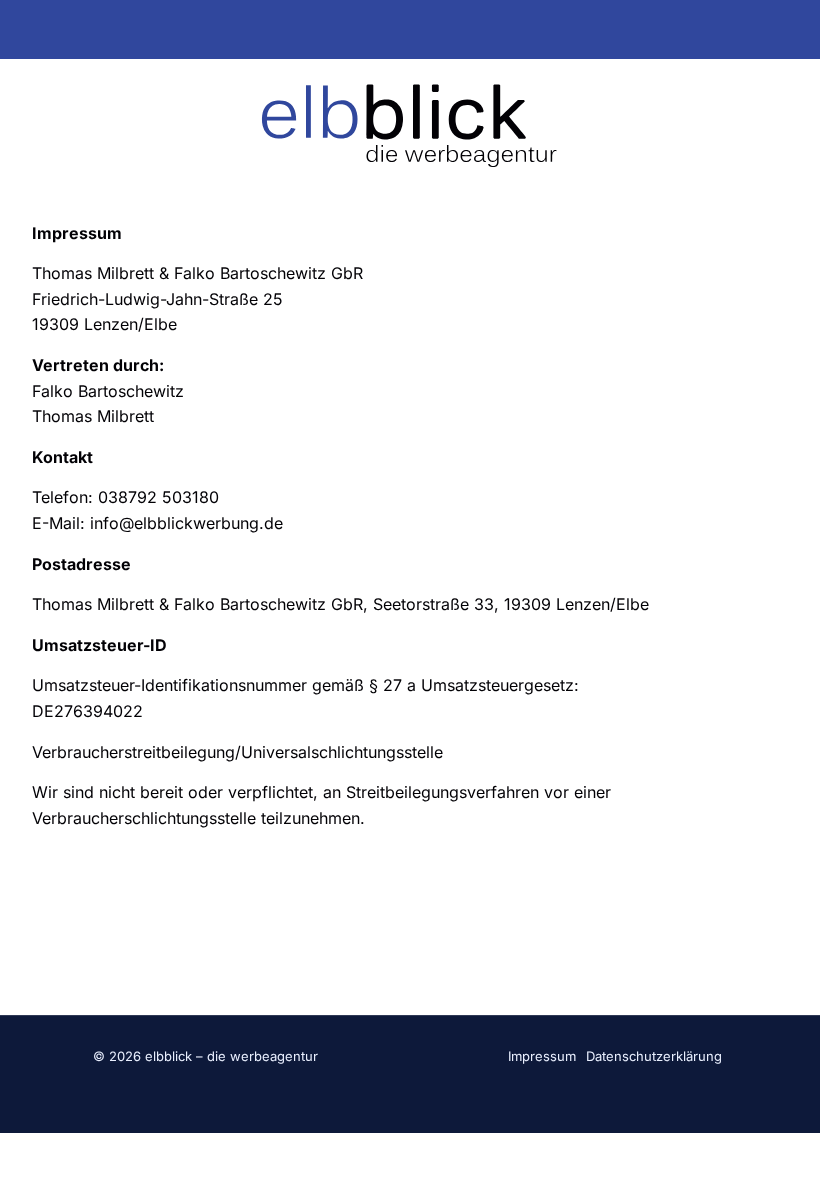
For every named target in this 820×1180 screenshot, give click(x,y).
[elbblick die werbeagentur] (410, 124)
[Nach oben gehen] (780, 1140)
